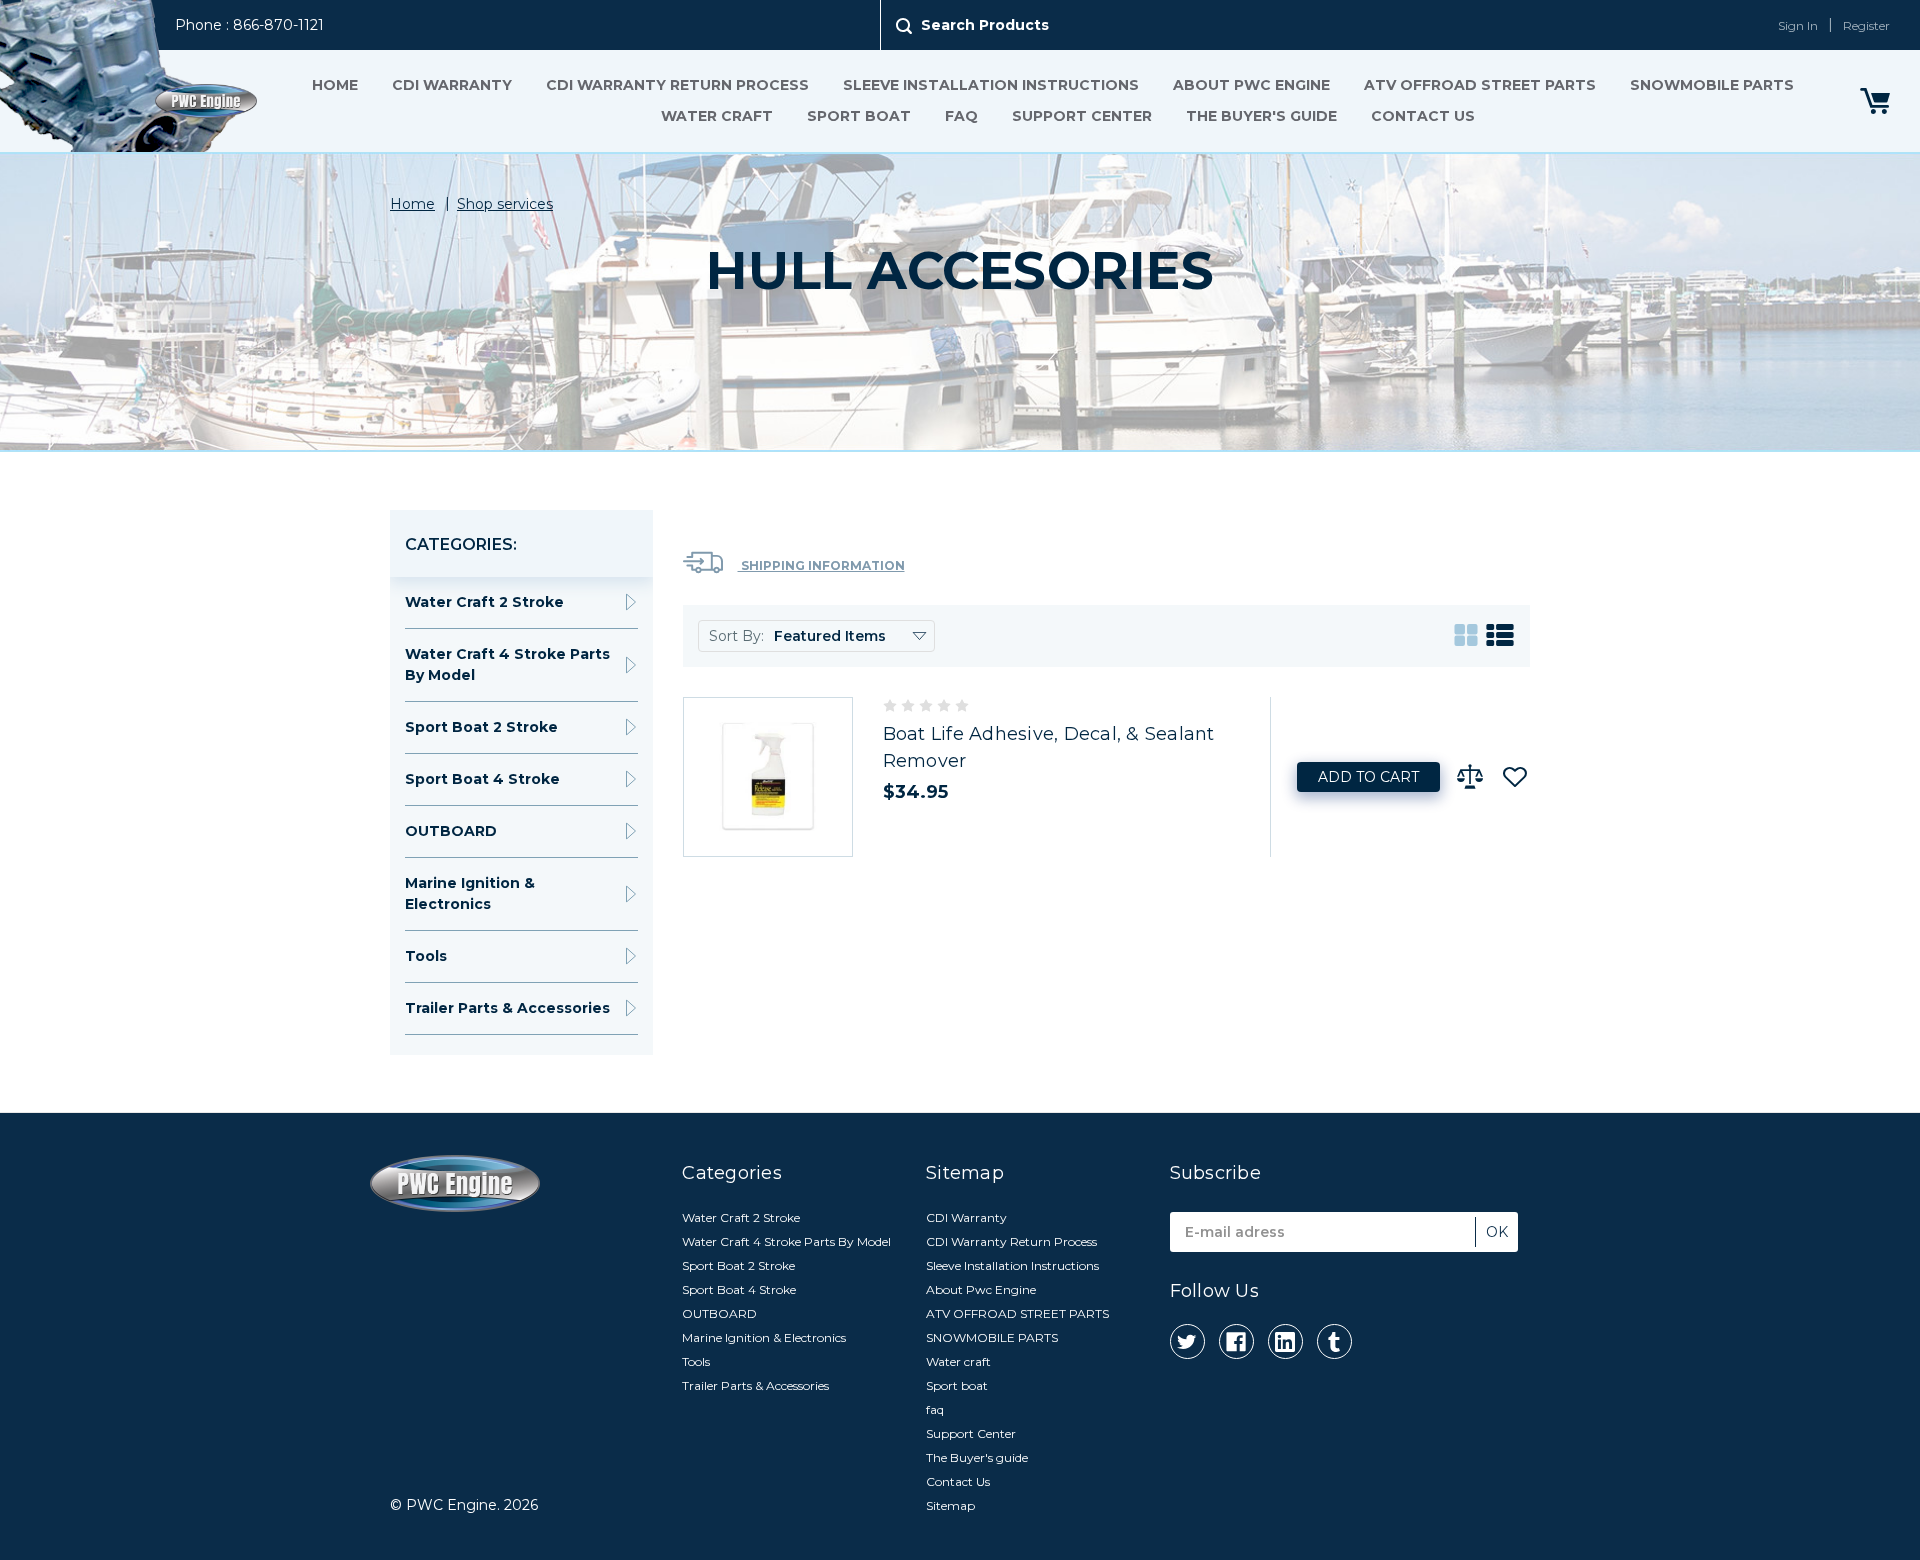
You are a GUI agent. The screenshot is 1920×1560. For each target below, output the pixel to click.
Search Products (985, 25)
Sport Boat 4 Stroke (482, 779)
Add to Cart (1368, 777)
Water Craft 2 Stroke (484, 602)
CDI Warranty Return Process (677, 85)
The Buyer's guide (1261, 116)
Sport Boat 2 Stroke (481, 727)
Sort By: (736, 636)
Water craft (717, 116)
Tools (426, 956)
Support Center (1082, 116)
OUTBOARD (451, 831)
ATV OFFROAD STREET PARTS (1480, 85)
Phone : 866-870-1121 (249, 25)
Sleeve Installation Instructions (991, 85)
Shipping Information (821, 565)
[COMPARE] (1470, 777)
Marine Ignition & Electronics (470, 893)
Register (1866, 25)
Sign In (1798, 25)
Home (335, 85)
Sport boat (859, 116)
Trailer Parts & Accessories (507, 1008)
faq (961, 116)
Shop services (505, 204)
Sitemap (950, 1505)
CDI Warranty (452, 85)
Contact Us (1423, 116)
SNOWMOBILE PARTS (1712, 85)
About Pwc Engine (1251, 85)
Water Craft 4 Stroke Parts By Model (507, 664)
